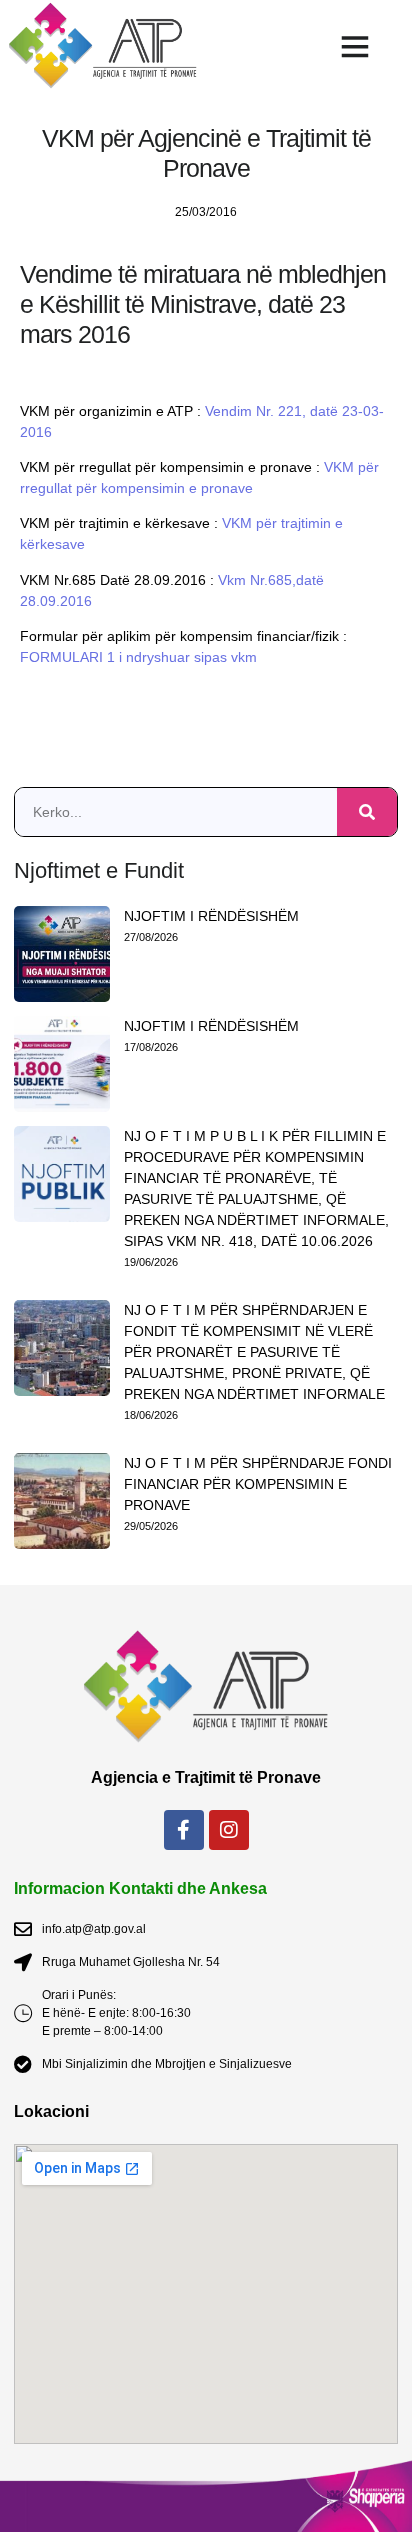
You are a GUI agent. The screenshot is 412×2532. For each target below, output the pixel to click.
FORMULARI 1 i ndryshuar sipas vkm (138, 657)
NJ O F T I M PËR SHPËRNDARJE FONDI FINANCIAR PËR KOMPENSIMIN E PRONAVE (258, 1484)
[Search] (367, 812)
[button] (354, 46)
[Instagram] (229, 1830)
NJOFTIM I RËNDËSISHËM (211, 916)
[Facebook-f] (184, 1830)
